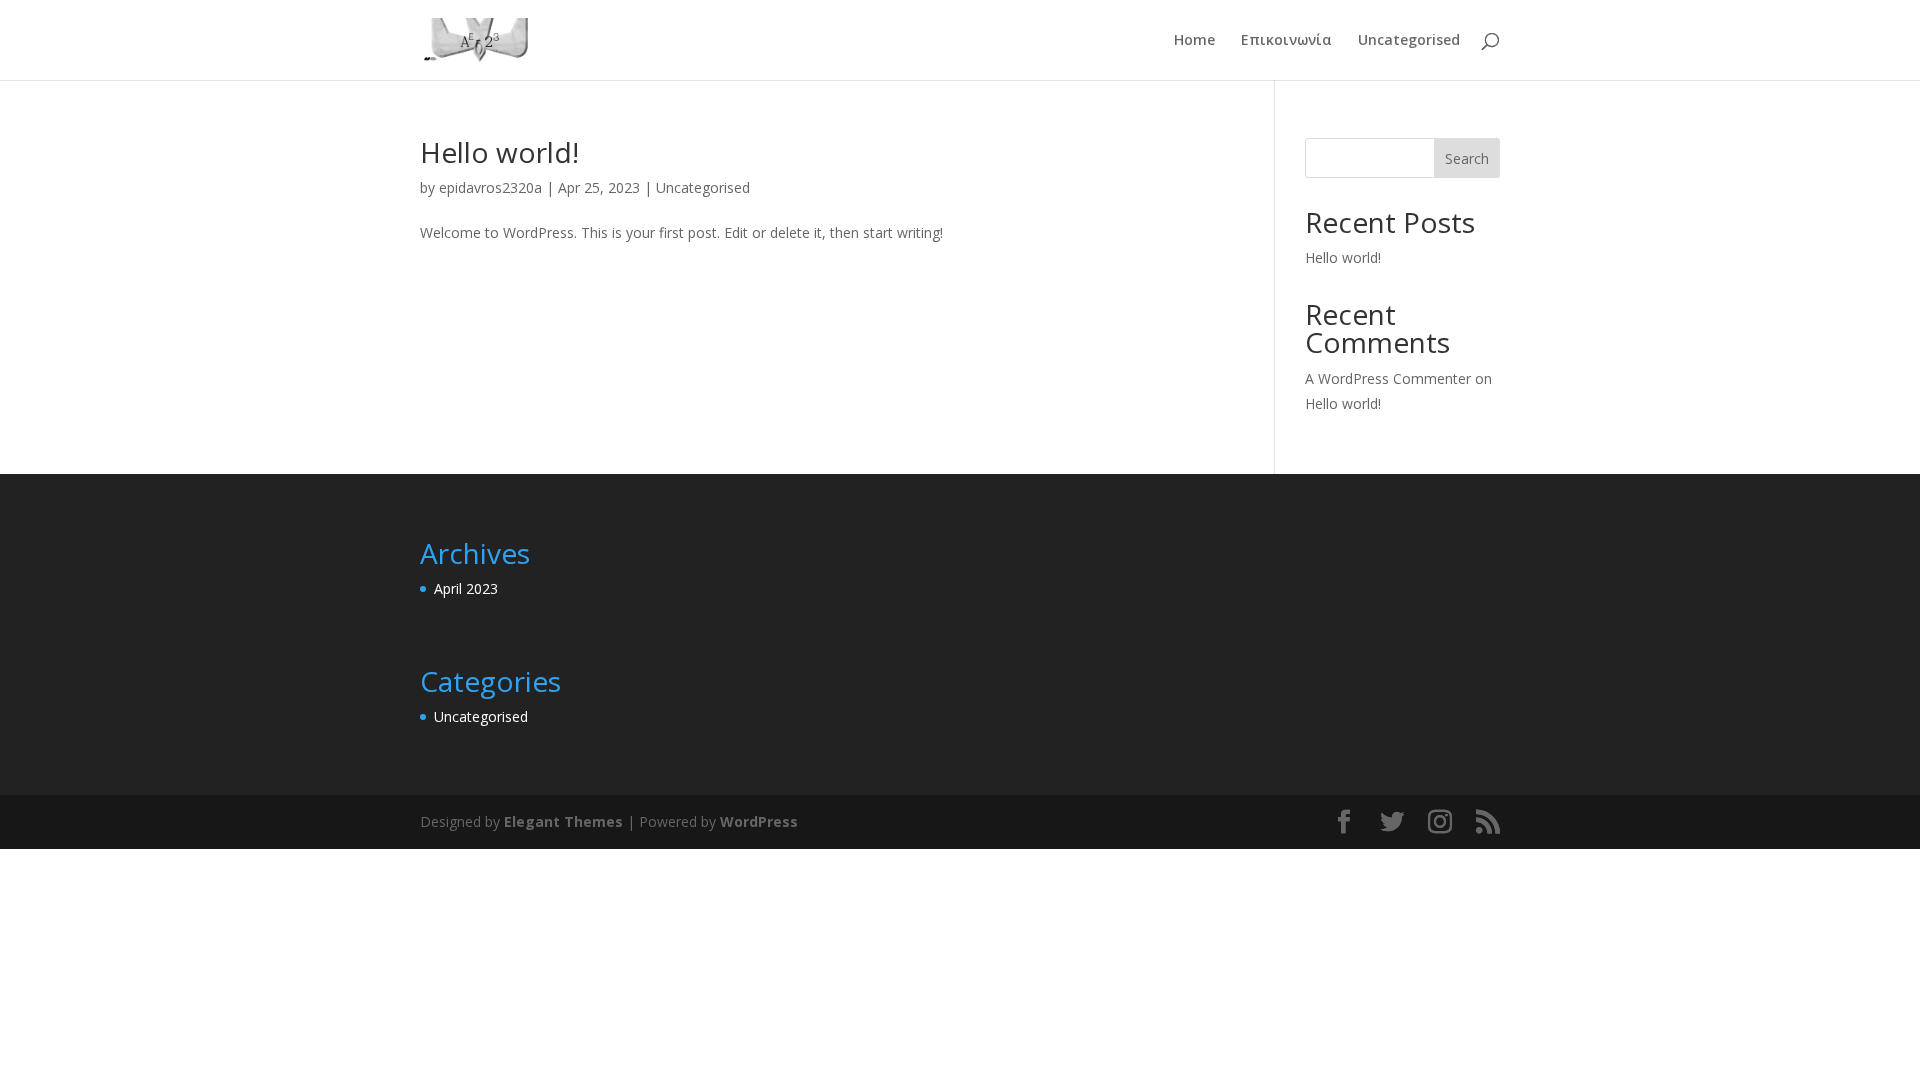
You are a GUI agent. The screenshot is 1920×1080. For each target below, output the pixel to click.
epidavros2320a (490, 187)
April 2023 (466, 588)
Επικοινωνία (1286, 41)
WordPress (759, 821)
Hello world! (499, 152)
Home (1194, 41)
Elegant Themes (563, 821)
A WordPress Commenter (1388, 378)
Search (1467, 158)
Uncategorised (1409, 41)
